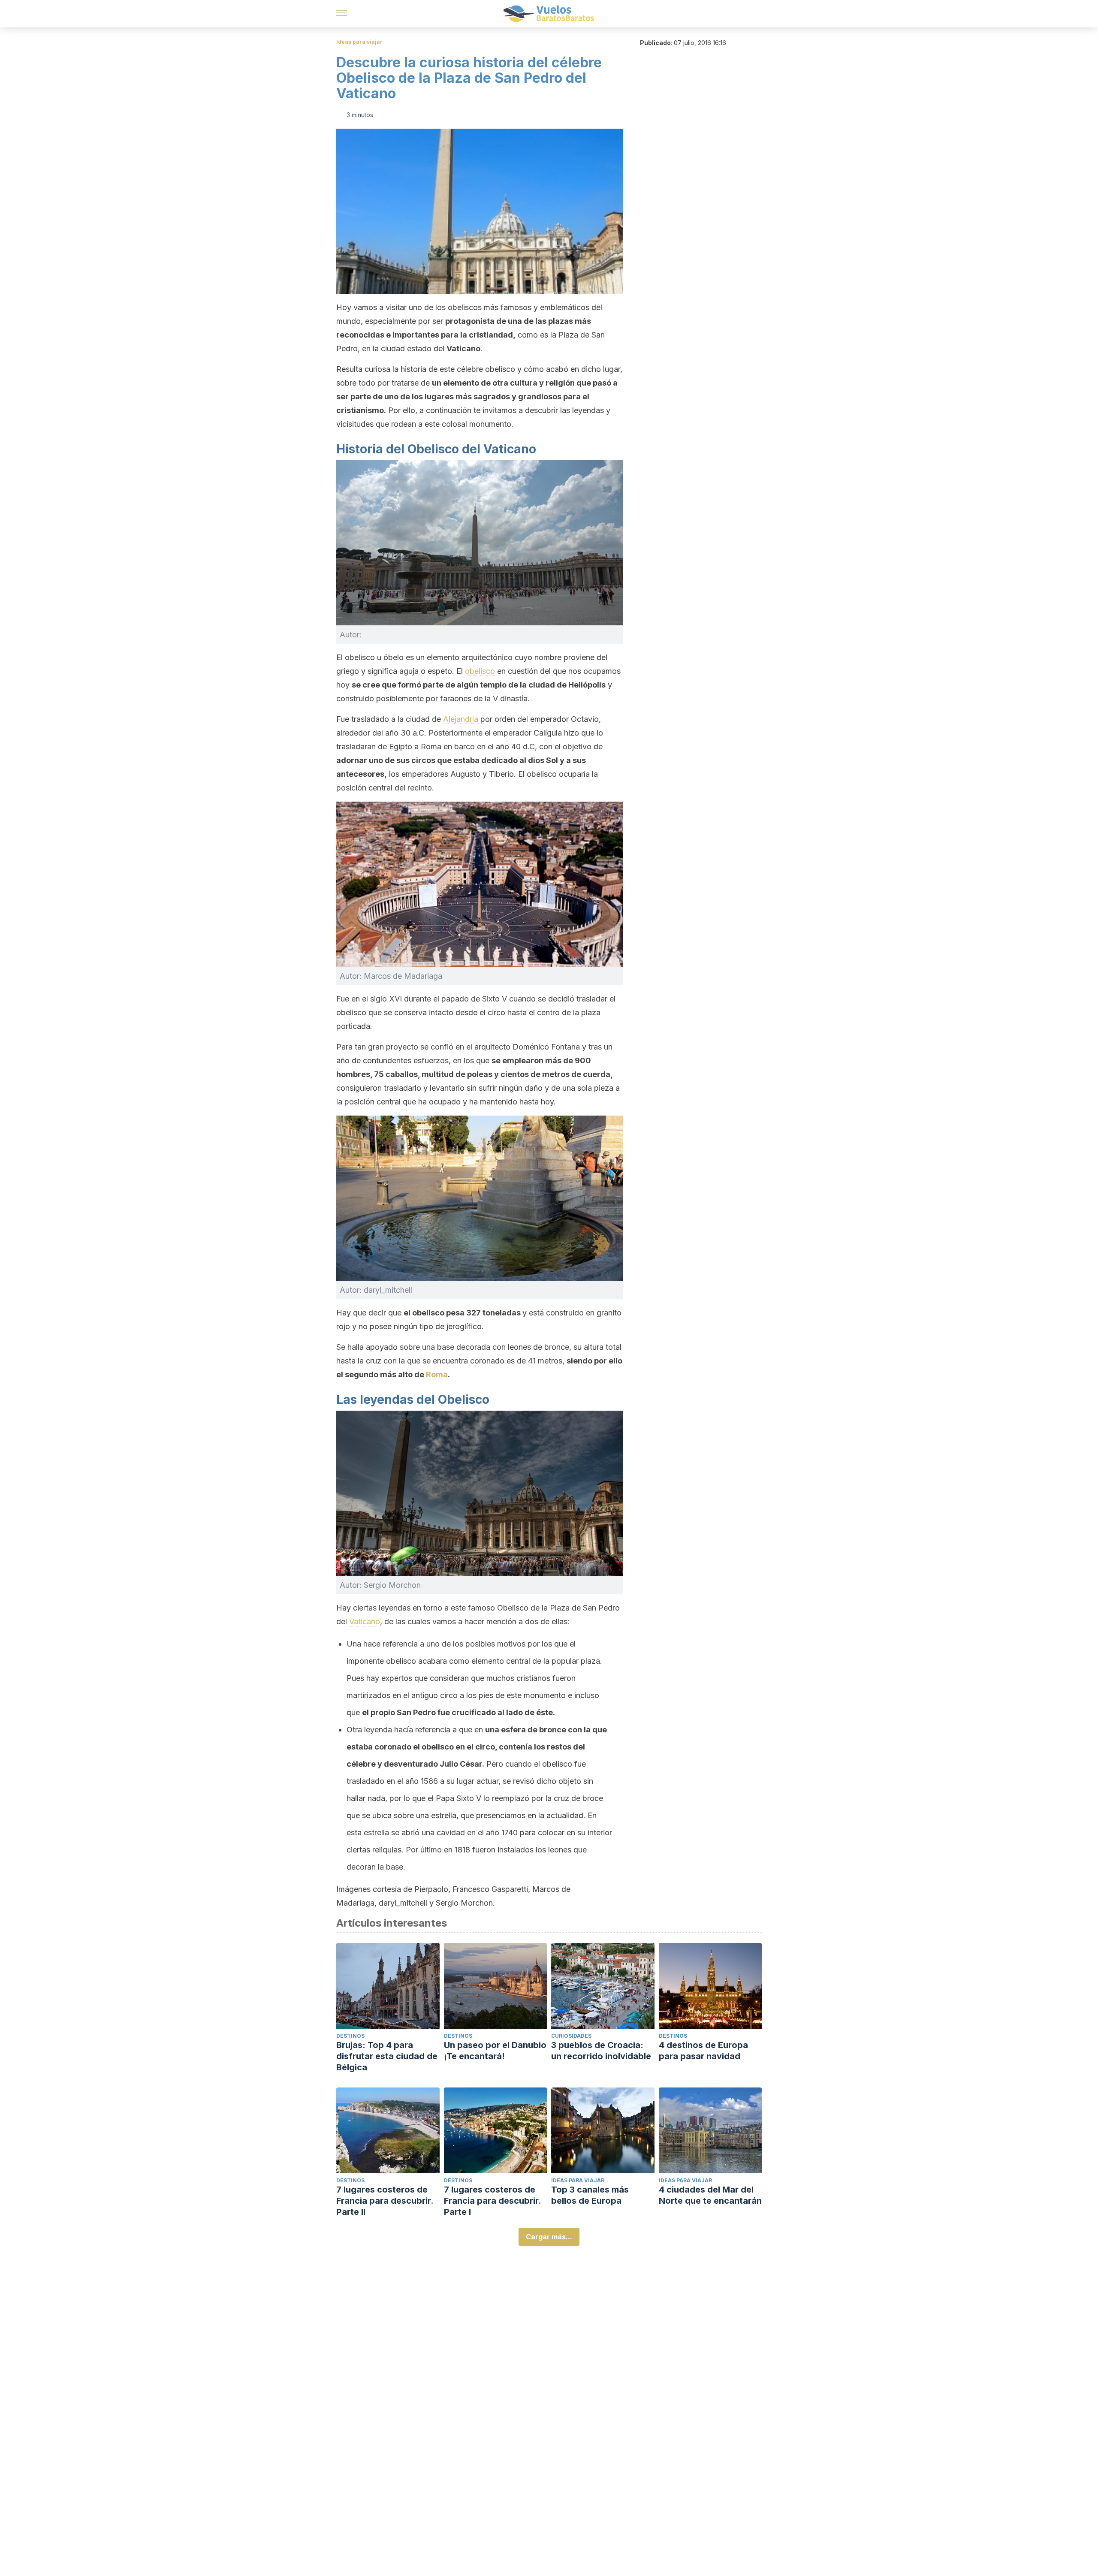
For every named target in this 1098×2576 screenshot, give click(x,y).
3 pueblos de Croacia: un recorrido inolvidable (601, 2051)
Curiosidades (571, 2036)
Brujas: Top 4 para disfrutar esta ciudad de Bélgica (387, 2056)
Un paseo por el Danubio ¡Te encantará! (495, 2051)
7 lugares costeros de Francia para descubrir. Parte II (385, 2201)
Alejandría (462, 719)
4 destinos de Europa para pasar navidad (703, 2051)
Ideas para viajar (359, 42)
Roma (437, 1374)
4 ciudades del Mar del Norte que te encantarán (710, 2195)
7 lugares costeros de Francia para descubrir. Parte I (492, 2201)
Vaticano (365, 1621)
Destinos (350, 2036)
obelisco (481, 671)
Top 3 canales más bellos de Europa (590, 2195)
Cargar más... (549, 2237)
